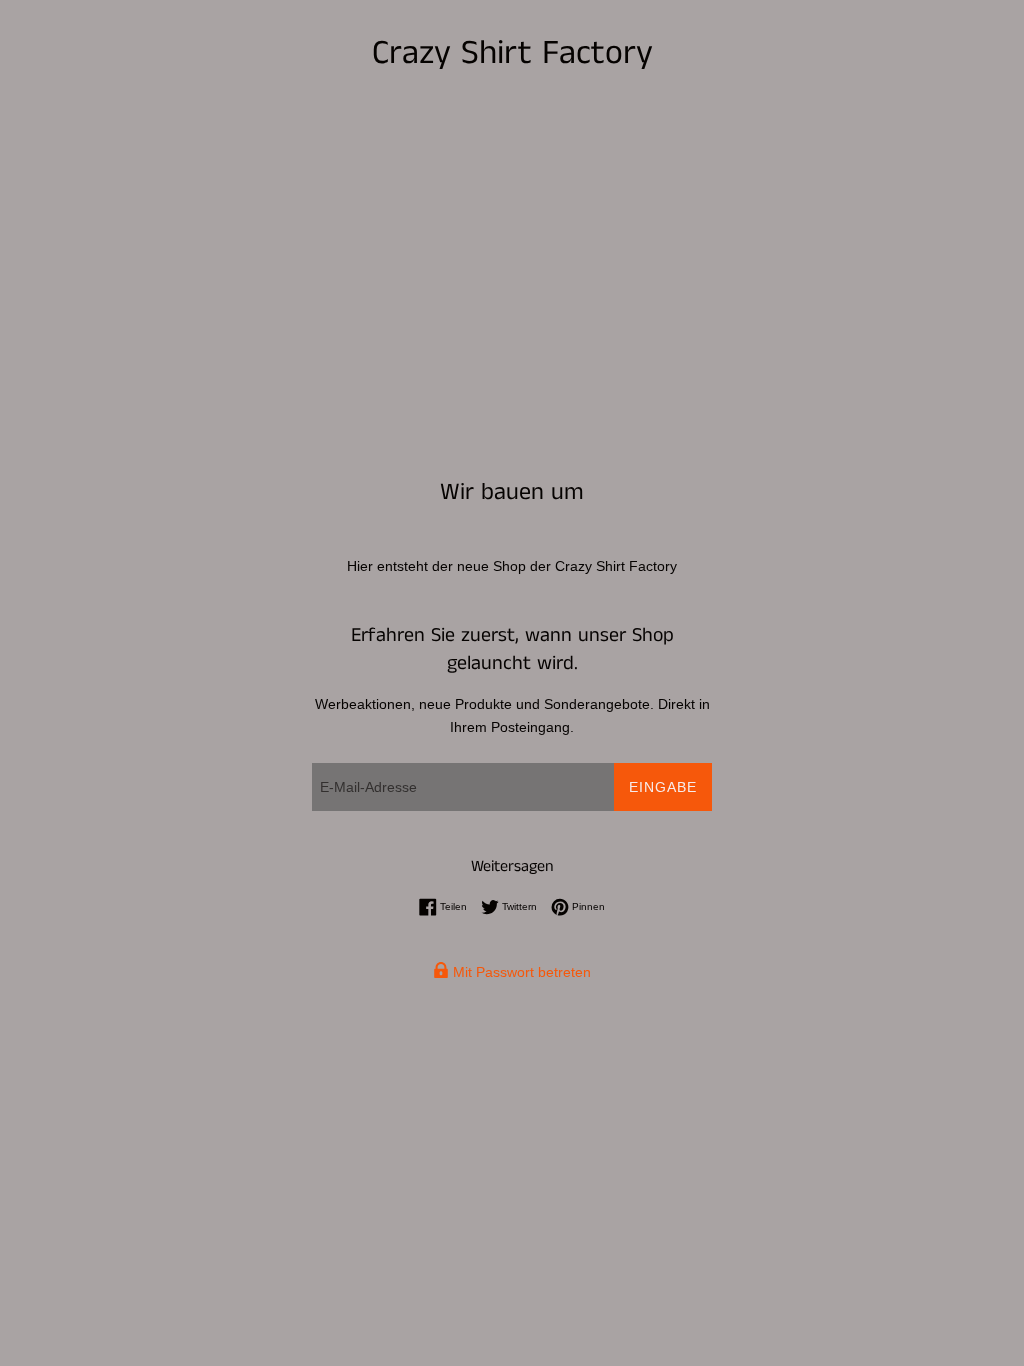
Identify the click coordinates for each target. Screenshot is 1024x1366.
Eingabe (663, 787)
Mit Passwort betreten (520, 972)
